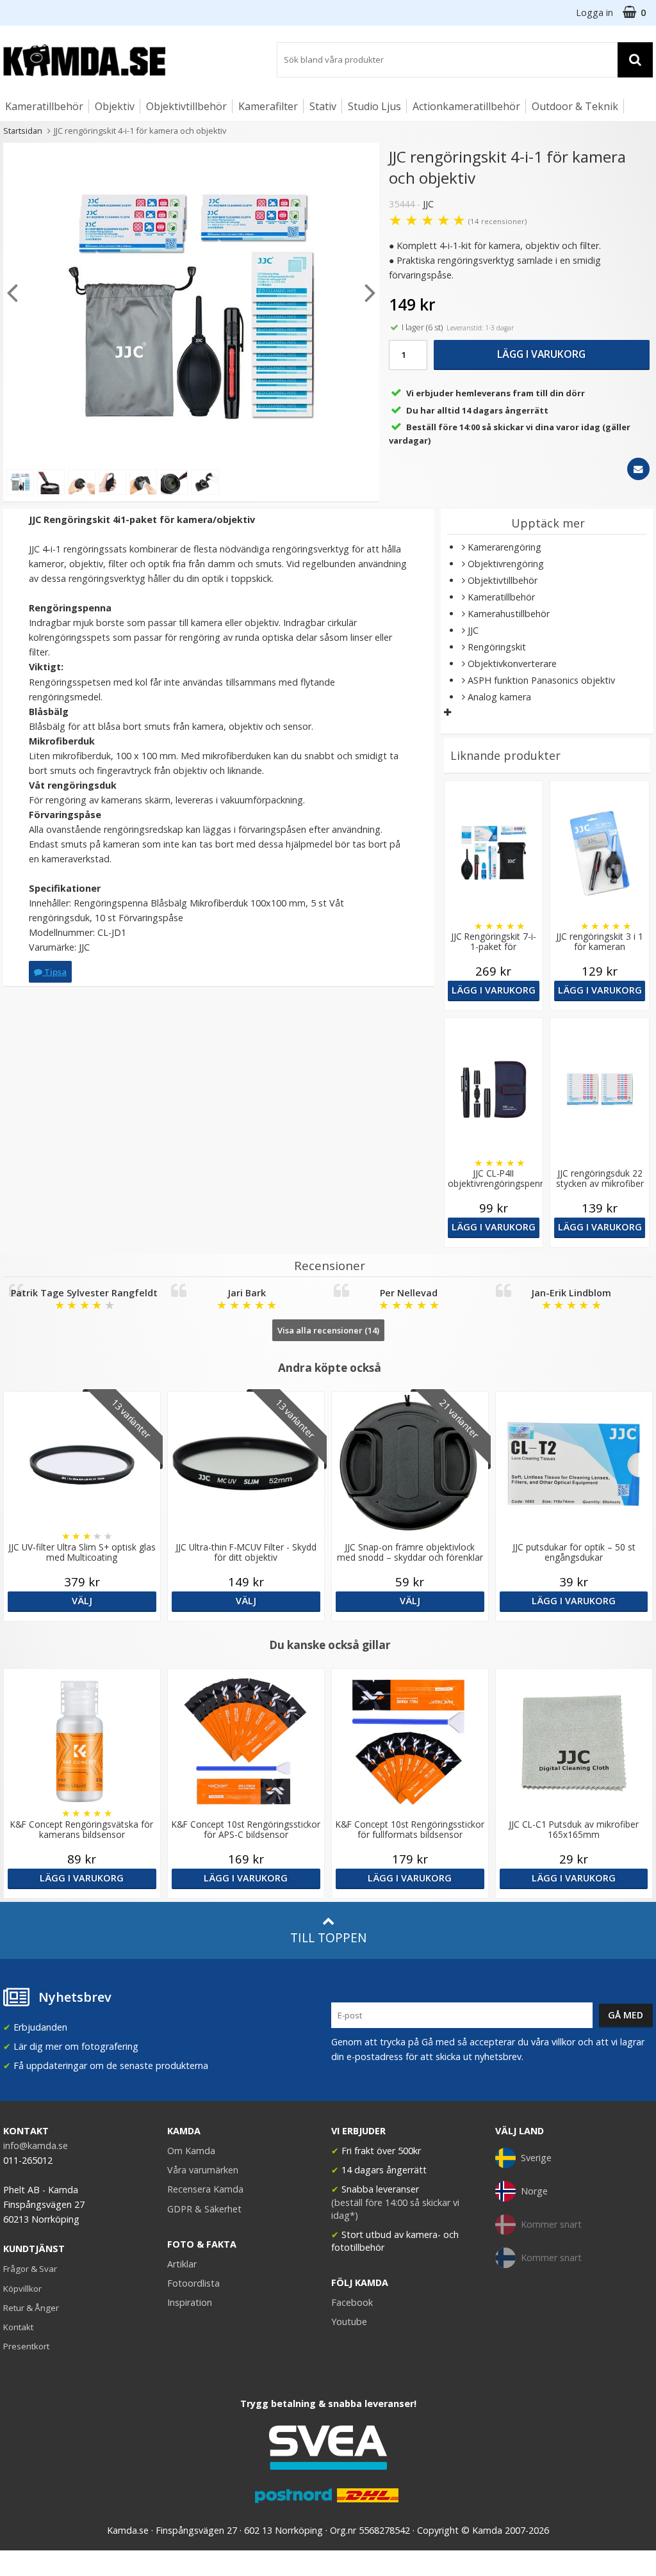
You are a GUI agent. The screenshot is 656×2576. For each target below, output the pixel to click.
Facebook (352, 2302)
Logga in (594, 12)
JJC (428, 204)
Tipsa (54, 972)
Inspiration (190, 2302)
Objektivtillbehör (186, 106)
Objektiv (115, 106)
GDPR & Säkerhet (204, 2209)
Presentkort (26, 2346)
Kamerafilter (268, 106)
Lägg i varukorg (541, 354)
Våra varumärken (203, 2170)
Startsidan (23, 131)
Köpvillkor (22, 2289)
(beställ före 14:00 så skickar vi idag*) (395, 2209)
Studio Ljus (374, 106)
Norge (534, 2191)
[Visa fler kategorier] (447, 712)
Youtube (349, 2322)
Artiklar (182, 2264)
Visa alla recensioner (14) (328, 1330)
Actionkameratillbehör (466, 106)
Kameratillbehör (44, 106)
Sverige (536, 2158)
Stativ (323, 106)
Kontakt (18, 2327)
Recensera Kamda (205, 2189)
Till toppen (328, 1937)
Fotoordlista (193, 2283)
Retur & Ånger (31, 2308)
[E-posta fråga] (638, 469)
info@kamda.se (36, 2145)
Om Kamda (191, 2151)
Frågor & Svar (30, 2269)
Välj (82, 1601)
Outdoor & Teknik (575, 106)
